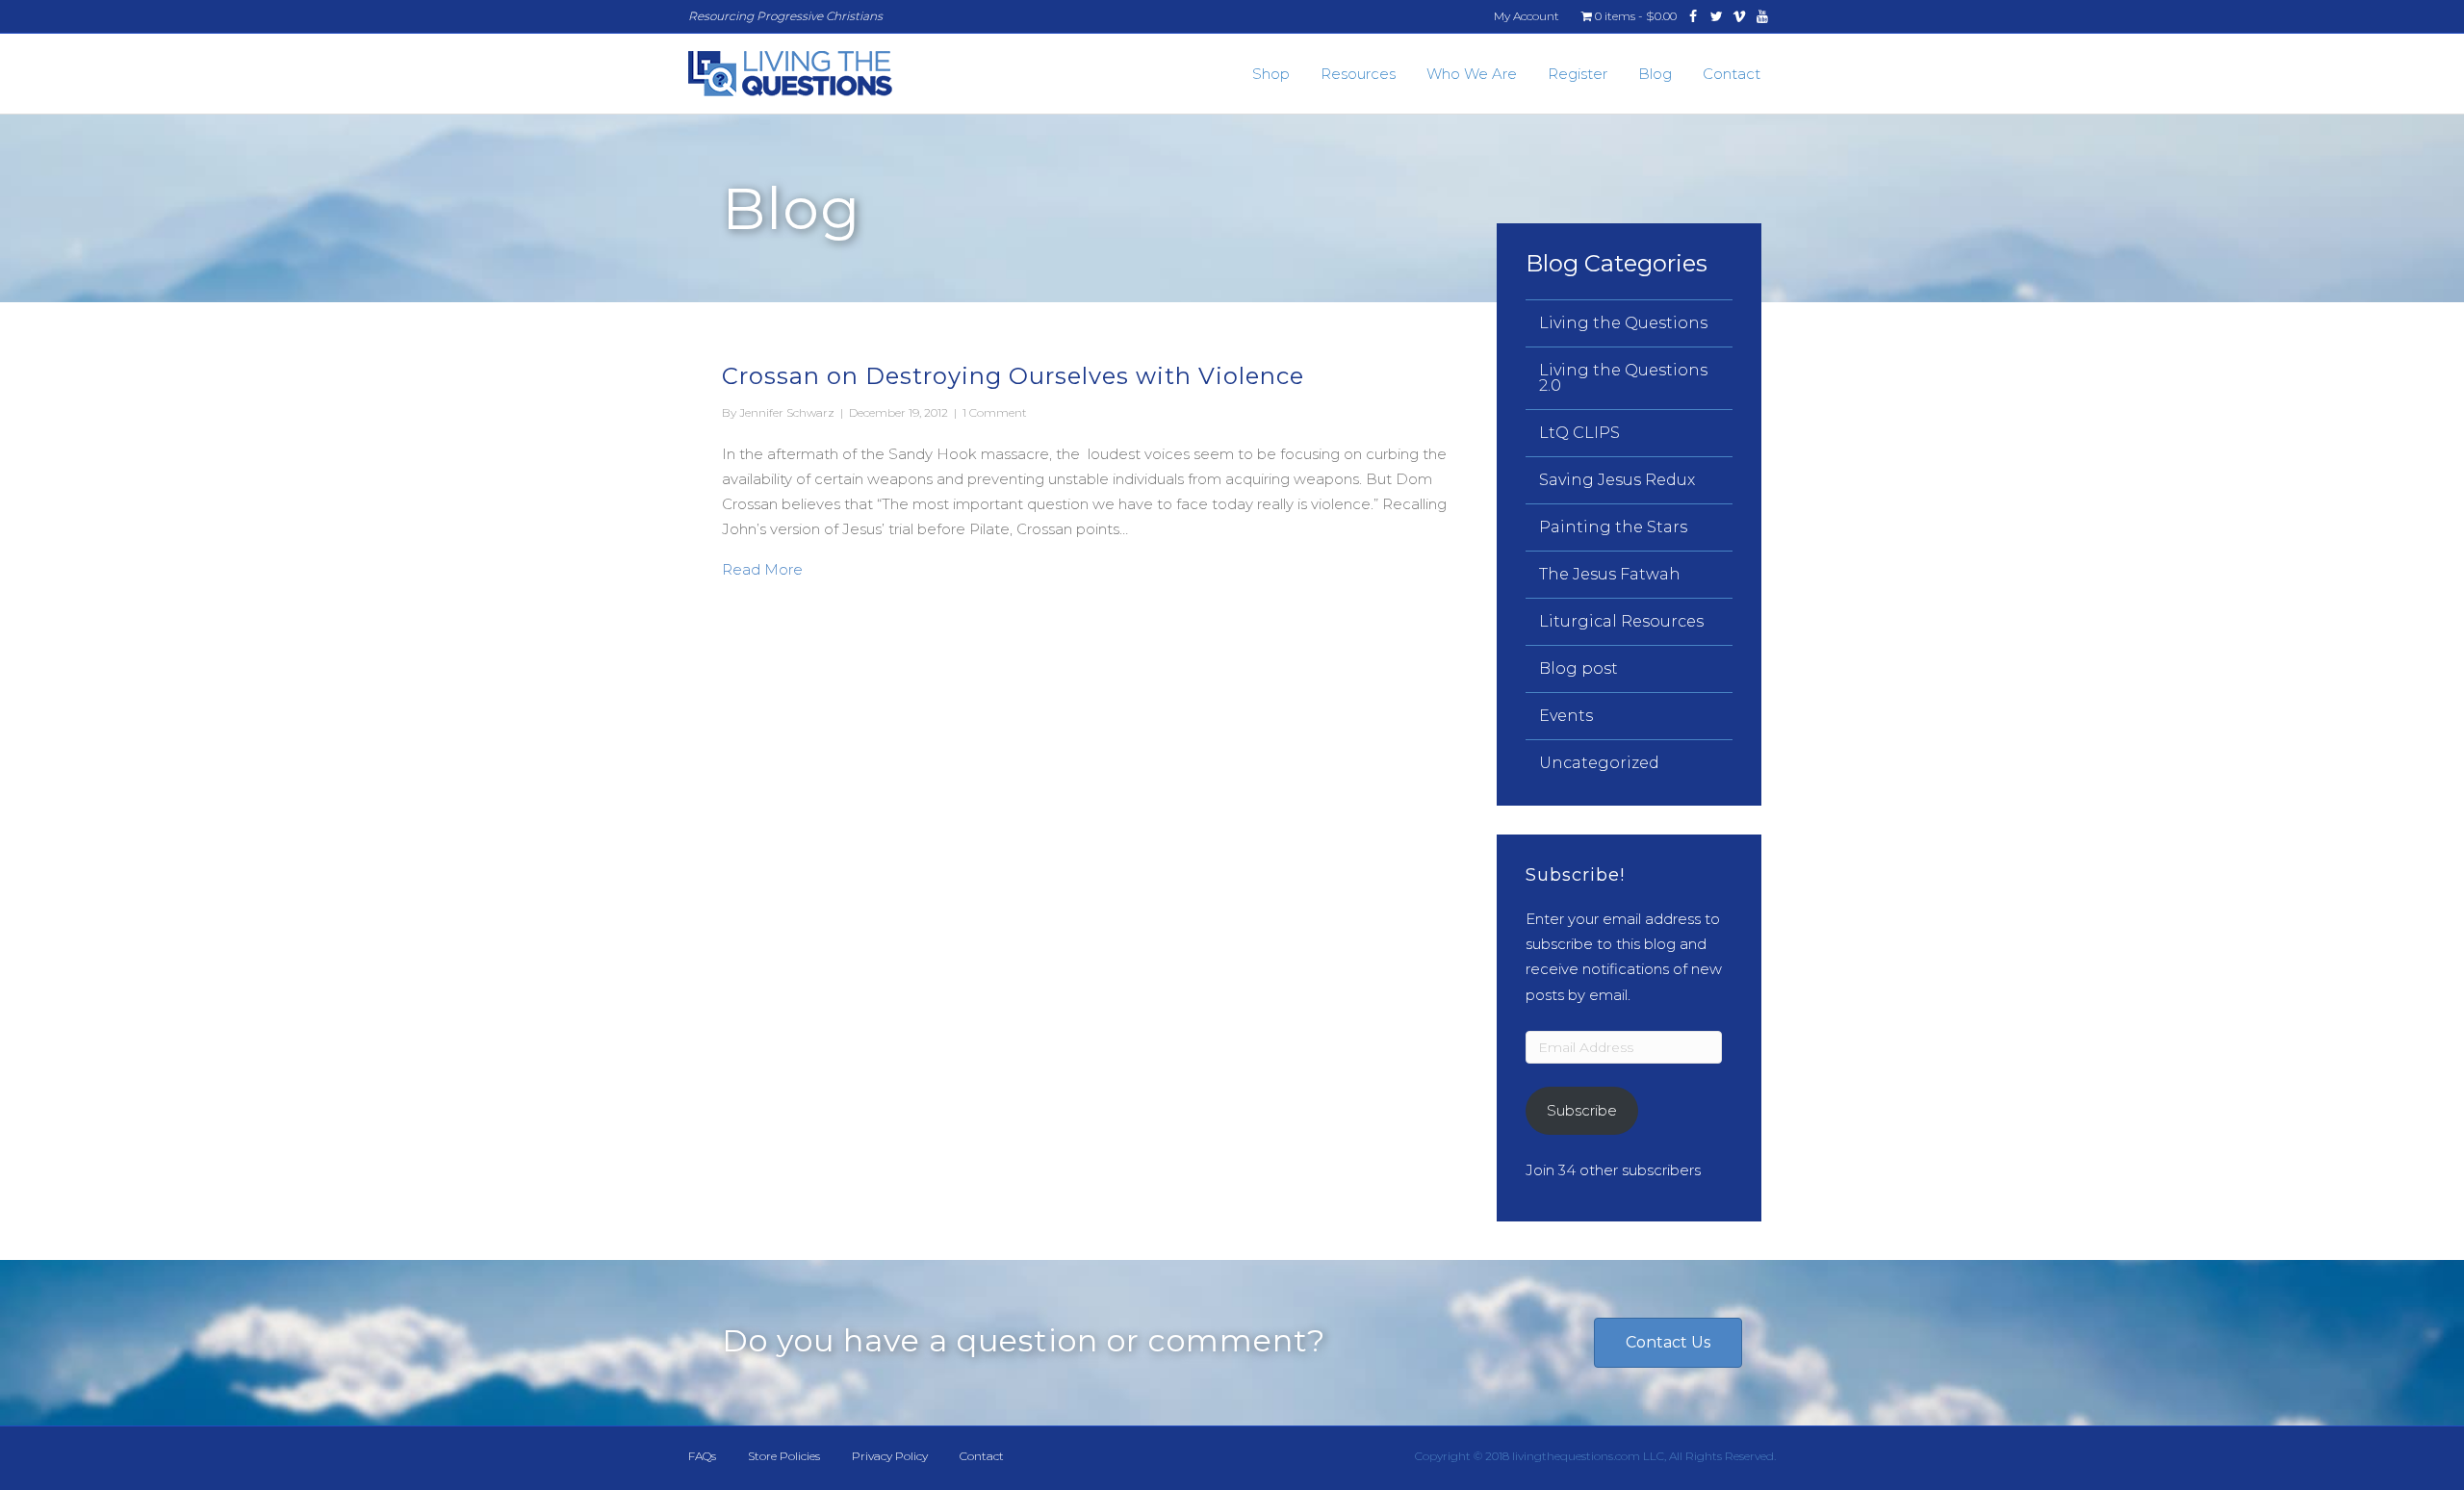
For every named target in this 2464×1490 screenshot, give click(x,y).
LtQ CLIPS (1579, 433)
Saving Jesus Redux (1617, 480)
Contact (1732, 74)
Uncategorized (1599, 763)
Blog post (1578, 668)
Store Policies (784, 1456)
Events (1566, 716)
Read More (762, 569)
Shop (1271, 74)
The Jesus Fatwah (1610, 574)
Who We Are (1472, 74)
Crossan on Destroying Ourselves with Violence (1013, 376)
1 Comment (995, 412)
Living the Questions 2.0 (1623, 378)
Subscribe (1582, 1110)
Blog (1655, 74)
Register (1578, 74)
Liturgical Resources (1621, 621)
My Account (1527, 16)
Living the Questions (1623, 323)
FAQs (702, 1456)
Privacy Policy (890, 1456)
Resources (1358, 74)
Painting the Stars (1613, 527)
